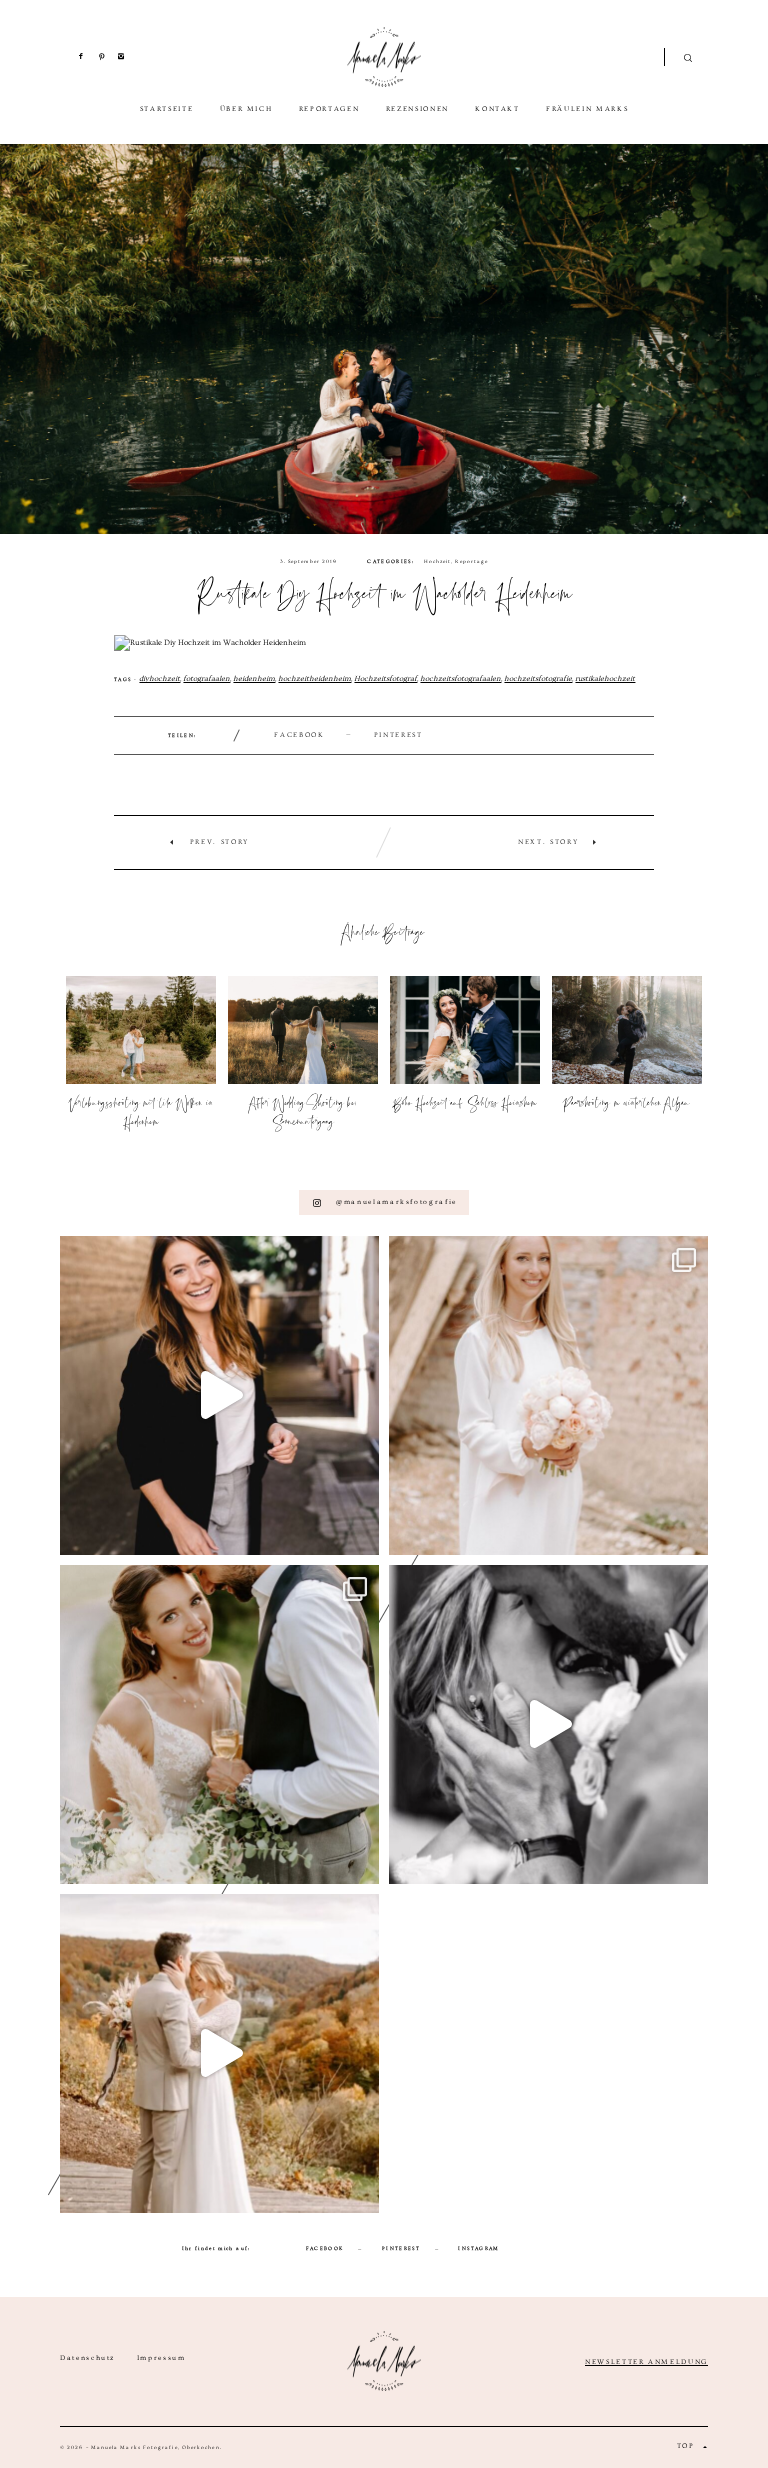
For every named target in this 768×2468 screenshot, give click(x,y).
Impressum (161, 2358)
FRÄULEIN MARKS (587, 109)
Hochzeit (438, 561)
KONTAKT (497, 109)
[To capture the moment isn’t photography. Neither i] (548, 1724)
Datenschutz (87, 2358)
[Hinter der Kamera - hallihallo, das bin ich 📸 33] (219, 1395)
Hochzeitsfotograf (385, 678)
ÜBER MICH (246, 109)
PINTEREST (401, 2248)
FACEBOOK (299, 735)
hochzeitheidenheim (314, 678)
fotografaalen (206, 678)
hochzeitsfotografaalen (460, 678)
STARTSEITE (167, 109)
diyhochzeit (159, 678)
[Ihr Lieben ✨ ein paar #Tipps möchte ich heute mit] (548, 1395)
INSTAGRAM (478, 2248)
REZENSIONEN (417, 109)
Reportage (471, 561)
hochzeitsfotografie (538, 678)
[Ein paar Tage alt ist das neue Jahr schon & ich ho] (219, 2053)
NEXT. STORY (548, 842)
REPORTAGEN (329, 109)
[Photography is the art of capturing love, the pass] (219, 1724)
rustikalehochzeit (605, 678)
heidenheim (254, 678)
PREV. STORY (219, 842)
